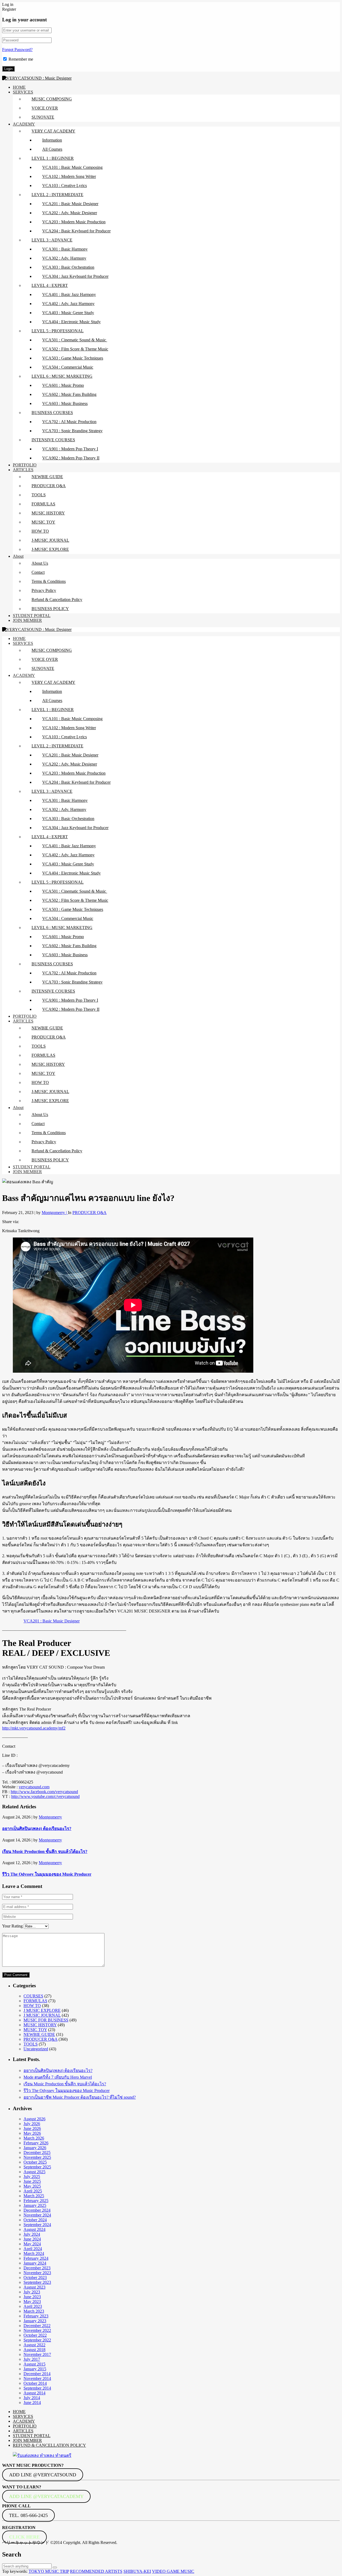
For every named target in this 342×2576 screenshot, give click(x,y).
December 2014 (37, 2374)
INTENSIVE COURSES (53, 440)
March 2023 (34, 2311)
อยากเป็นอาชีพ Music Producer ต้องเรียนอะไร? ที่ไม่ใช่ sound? (80, 2097)
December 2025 (37, 2152)
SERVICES (23, 92)
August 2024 (34, 2229)
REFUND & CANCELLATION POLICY (49, 2445)
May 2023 (32, 2302)
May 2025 (32, 2186)
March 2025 (34, 2196)
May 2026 (32, 2133)
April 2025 (33, 2191)
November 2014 (37, 2378)
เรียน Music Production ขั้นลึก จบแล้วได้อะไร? (45, 1851)
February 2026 (36, 2143)
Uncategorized (36, 2049)
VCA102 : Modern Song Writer (69, 176)
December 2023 (37, 2268)
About (18, 556)
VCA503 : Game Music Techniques (73, 358)
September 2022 (37, 2340)
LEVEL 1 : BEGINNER (53, 158)
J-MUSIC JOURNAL (50, 540)
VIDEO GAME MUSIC (173, 2571)
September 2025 (37, 2167)
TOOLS (39, 495)
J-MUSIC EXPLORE (50, 549)
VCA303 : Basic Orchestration (68, 267)
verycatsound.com (34, 1787)
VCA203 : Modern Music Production (74, 222)
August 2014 (34, 2393)
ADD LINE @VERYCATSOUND (43, 2475)
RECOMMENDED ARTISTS (96, 2571)
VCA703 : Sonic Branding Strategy (72, 431)
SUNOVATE (43, 117)
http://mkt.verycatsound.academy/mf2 (34, 1728)
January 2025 (35, 2205)
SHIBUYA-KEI (137, 2571)
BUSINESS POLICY (50, 609)
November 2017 (37, 2354)
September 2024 (37, 2225)
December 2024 (37, 2210)
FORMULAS (43, 504)
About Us (40, 563)
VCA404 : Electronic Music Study (71, 322)
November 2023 (37, 2273)
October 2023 (35, 2278)
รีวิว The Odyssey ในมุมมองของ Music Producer (47, 1874)
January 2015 (35, 2369)
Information (52, 140)
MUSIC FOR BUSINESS (46, 2020)
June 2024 (32, 2239)
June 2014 (32, 2403)
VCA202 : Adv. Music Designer (70, 213)
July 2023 (32, 2292)
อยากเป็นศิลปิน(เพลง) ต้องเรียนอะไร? (37, 1828)
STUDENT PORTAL (32, 616)
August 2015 (34, 2364)
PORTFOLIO (25, 465)
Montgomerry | (55, 1213)
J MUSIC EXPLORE (42, 2010)
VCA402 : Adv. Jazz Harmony (68, 304)
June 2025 (32, 2181)
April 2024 (33, 2249)
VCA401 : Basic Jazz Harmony (69, 294)
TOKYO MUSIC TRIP (49, 2571)
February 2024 (36, 2258)
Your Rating (12, 1926)
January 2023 (35, 2321)
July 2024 (32, 2234)
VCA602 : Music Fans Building (69, 394)
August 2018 (34, 2350)
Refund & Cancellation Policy (57, 600)
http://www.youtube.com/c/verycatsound (45, 1796)
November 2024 (37, 2215)
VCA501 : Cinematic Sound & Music (75, 340)
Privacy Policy (44, 590)
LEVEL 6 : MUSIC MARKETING (62, 376)
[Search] (55, 2567)
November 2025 (37, 2157)
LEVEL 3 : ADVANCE (52, 240)
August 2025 (34, 2172)
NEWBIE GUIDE (47, 477)
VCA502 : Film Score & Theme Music (75, 349)
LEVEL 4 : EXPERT (50, 285)
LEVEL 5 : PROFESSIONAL (58, 331)
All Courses (52, 149)
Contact (38, 572)
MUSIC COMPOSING (52, 99)
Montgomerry (50, 1817)
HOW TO (40, 531)
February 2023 (36, 2316)
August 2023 (34, 2287)
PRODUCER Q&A (49, 486)
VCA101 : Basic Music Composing (72, 167)
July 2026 (32, 2124)
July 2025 (32, 2177)
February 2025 (36, 2201)
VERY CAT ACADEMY (53, 131)
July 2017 (32, 2359)
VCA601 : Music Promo (63, 385)
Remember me (21, 59)
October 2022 (35, 2335)
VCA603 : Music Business (65, 403)
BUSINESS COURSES (52, 413)
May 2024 (32, 2244)
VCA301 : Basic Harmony (65, 249)
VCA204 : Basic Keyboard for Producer (76, 231)
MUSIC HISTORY (48, 513)
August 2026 (34, 2119)
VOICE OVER (45, 108)
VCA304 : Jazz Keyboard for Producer (75, 276)
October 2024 (35, 2220)
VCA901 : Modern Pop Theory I (70, 449)
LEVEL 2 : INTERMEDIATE (57, 195)
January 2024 (35, 2263)
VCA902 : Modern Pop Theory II (71, 458)
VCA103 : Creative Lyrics (65, 186)
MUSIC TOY (43, 522)
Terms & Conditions (49, 581)
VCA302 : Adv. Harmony (64, 258)
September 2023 (37, 2282)
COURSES (33, 1996)
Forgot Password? (17, 50)
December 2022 (37, 2326)
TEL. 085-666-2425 (28, 2515)
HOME (19, 87)
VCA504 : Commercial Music (68, 367)
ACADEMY (24, 124)
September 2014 (37, 2388)
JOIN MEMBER (27, 620)
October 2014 (35, 2383)
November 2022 (37, 2330)
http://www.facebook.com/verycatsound (44, 1792)
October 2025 (35, 2162)
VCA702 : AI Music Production (69, 422)
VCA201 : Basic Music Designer (70, 204)
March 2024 (34, 2253)
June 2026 (32, 2128)
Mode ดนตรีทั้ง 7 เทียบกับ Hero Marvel (58, 2077)
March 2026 (34, 2138)
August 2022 (34, 2345)
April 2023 (33, 2306)
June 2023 (32, 2297)
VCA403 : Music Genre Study (68, 313)
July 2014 (32, 2398)
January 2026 (35, 2148)
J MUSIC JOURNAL (42, 2015)
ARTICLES (23, 470)
